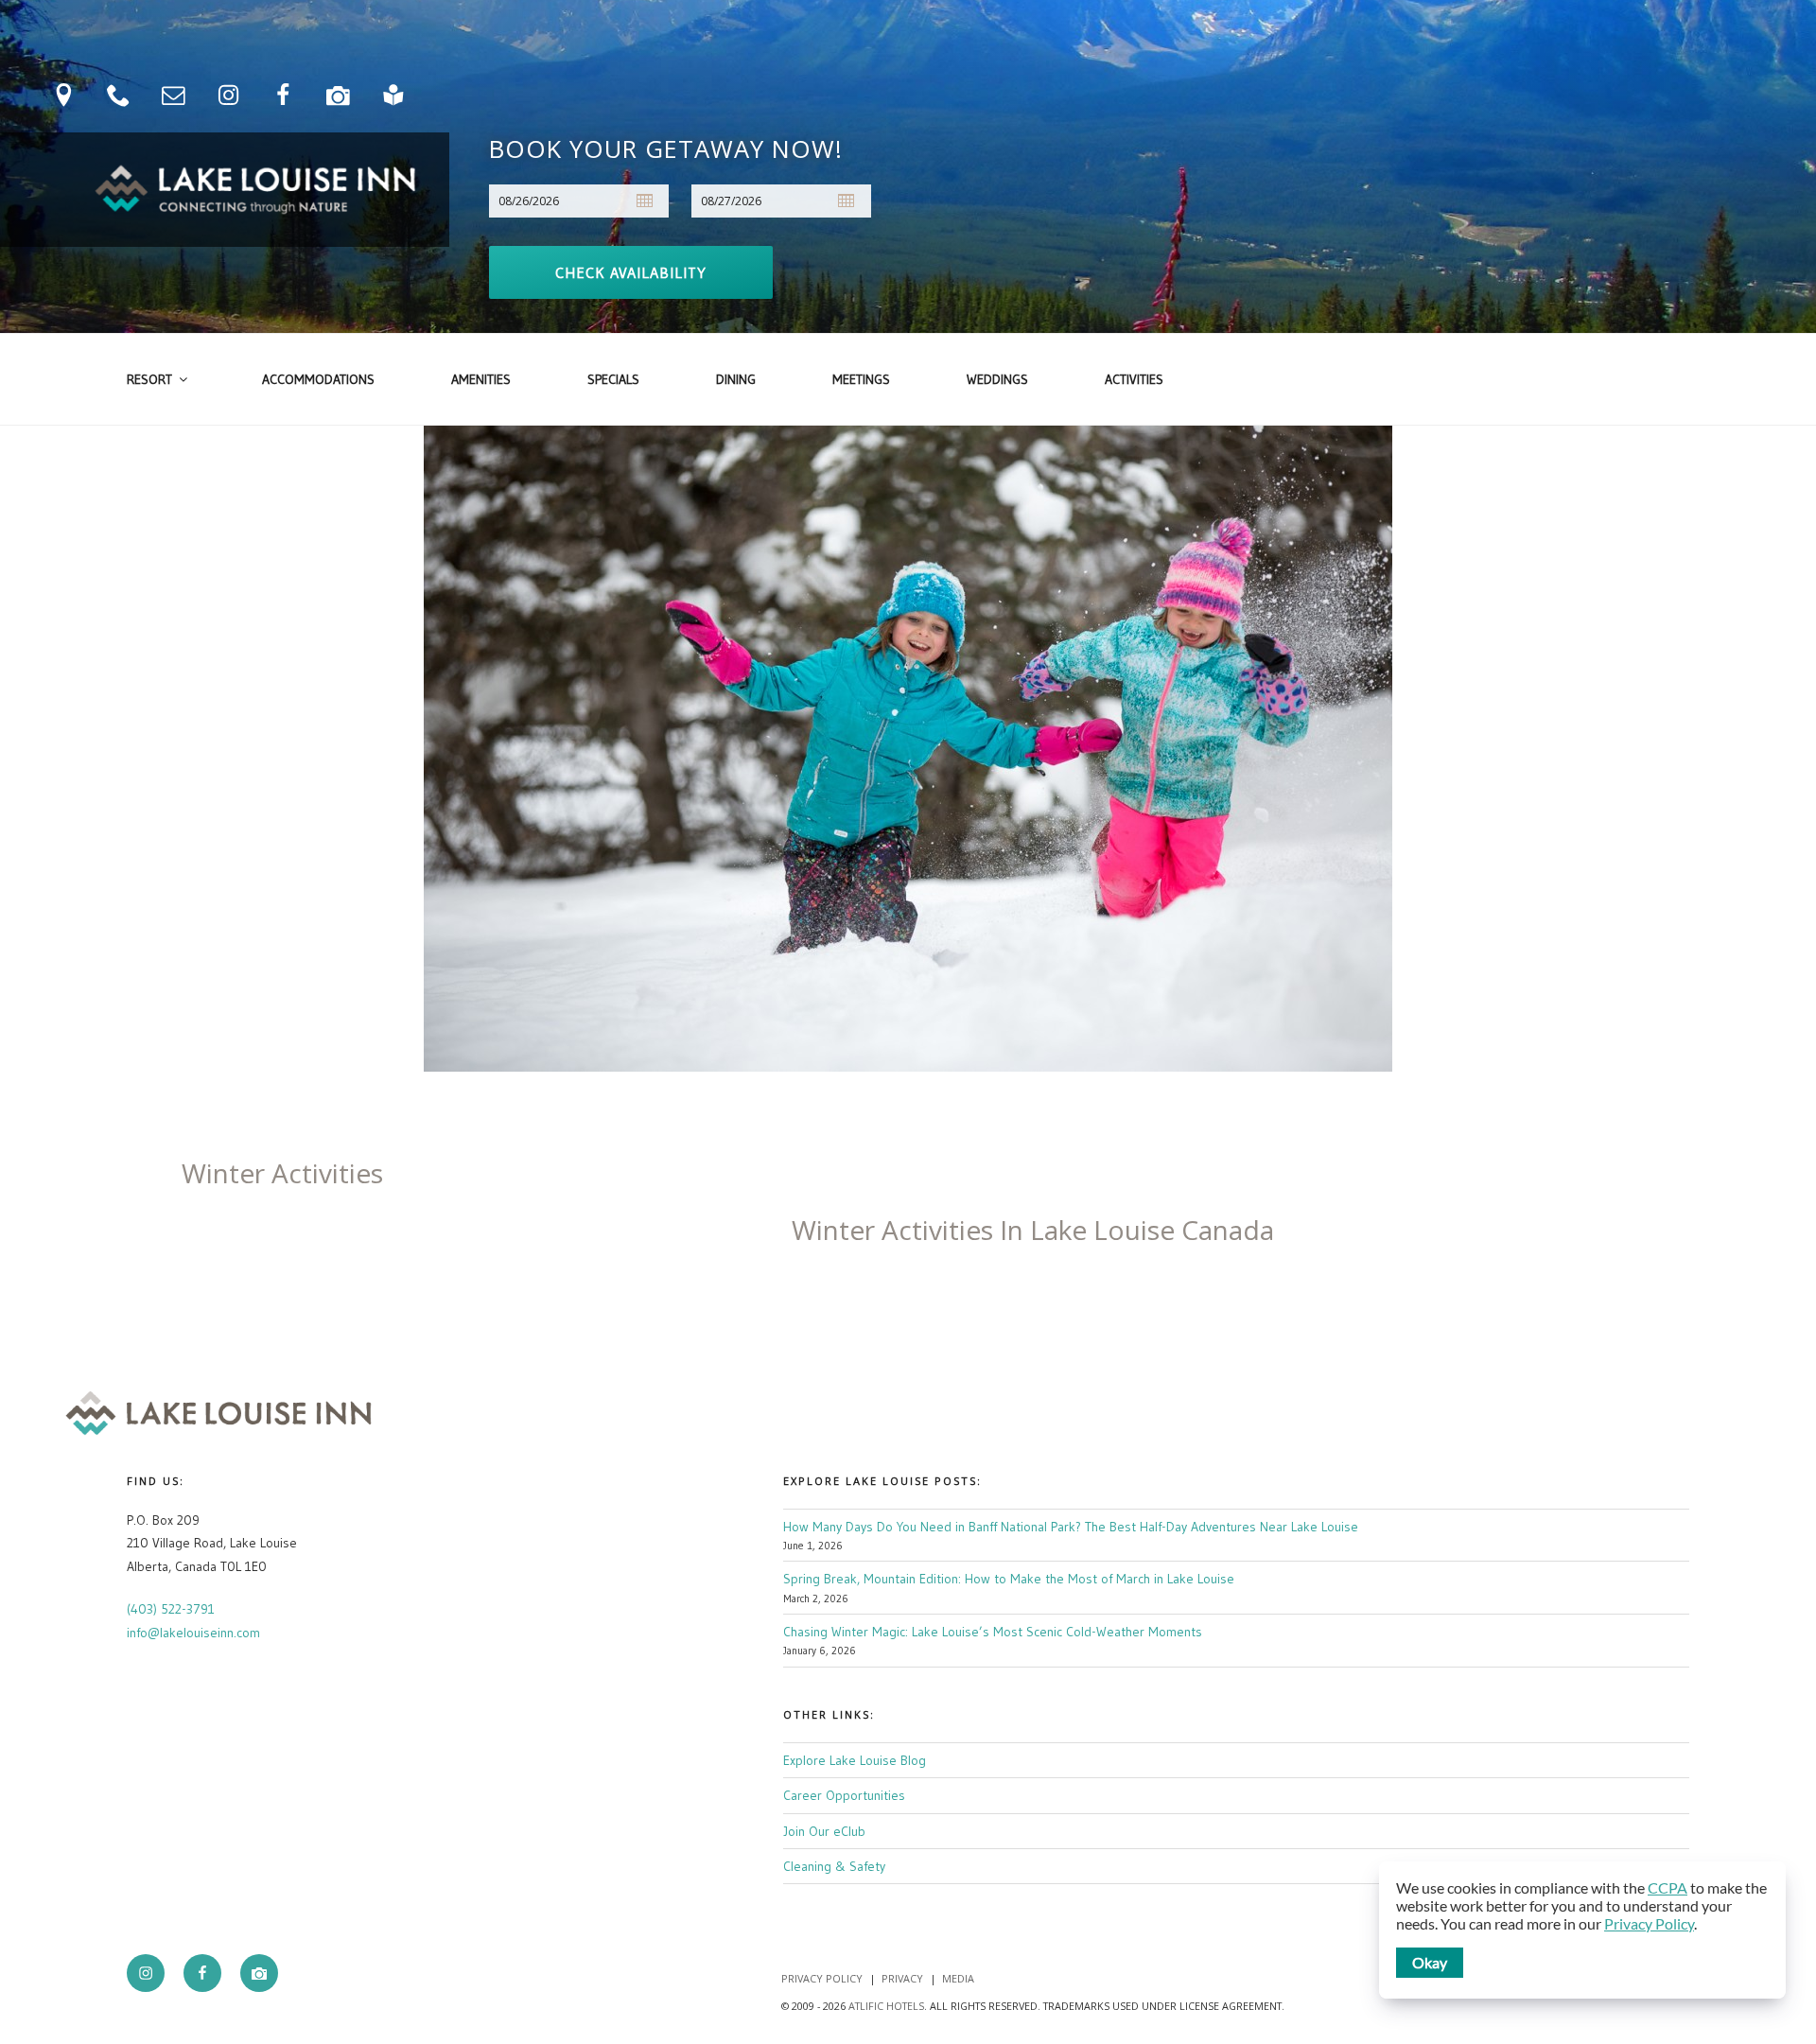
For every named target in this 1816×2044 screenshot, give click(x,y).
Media (958, 1978)
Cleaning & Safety (834, 1866)
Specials (613, 379)
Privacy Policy (822, 1978)
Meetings (861, 379)
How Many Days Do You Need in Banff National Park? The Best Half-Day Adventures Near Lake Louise (1071, 1527)
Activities (1134, 379)
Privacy (902, 1978)
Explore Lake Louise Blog (855, 1760)
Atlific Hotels (885, 2006)
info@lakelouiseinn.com (193, 1633)
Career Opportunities (844, 1795)
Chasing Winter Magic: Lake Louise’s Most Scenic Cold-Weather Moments (993, 1632)
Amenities (481, 379)
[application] (1582, 1930)
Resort (149, 379)
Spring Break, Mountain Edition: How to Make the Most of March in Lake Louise (1009, 1579)
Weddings (997, 379)
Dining (736, 379)
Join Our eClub (824, 1831)
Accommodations (318, 379)
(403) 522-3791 (171, 1609)
